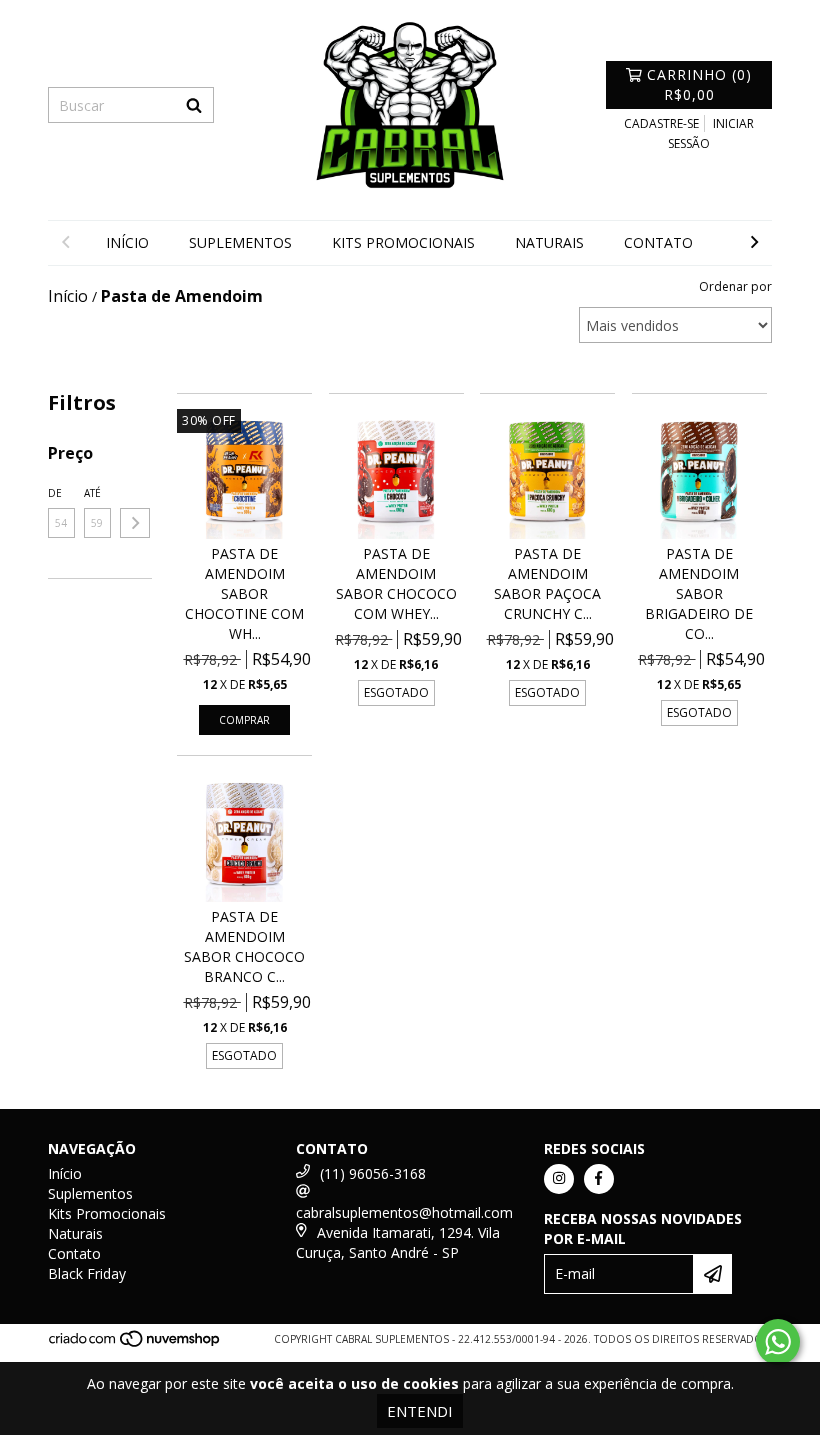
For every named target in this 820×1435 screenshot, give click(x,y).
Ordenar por (735, 286)
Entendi (420, 1411)
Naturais (549, 242)
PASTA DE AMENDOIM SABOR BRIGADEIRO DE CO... (699, 593)
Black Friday (87, 1273)
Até (92, 493)
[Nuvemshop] (135, 1344)
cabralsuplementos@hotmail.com (404, 1212)
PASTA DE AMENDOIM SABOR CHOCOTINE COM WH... (244, 593)
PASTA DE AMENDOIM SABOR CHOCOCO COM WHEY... (396, 583)
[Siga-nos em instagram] (559, 1179)
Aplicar (135, 523)
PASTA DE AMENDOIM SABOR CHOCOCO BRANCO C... (244, 946)
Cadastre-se (661, 123)
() (699, 84)
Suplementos (240, 242)
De (55, 493)
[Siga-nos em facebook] (599, 1179)
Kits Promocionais (403, 242)
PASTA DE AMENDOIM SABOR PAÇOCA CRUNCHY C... (547, 583)
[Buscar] (194, 105)
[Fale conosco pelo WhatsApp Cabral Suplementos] (778, 1342)
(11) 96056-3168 (373, 1173)
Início (127, 242)
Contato (658, 242)
